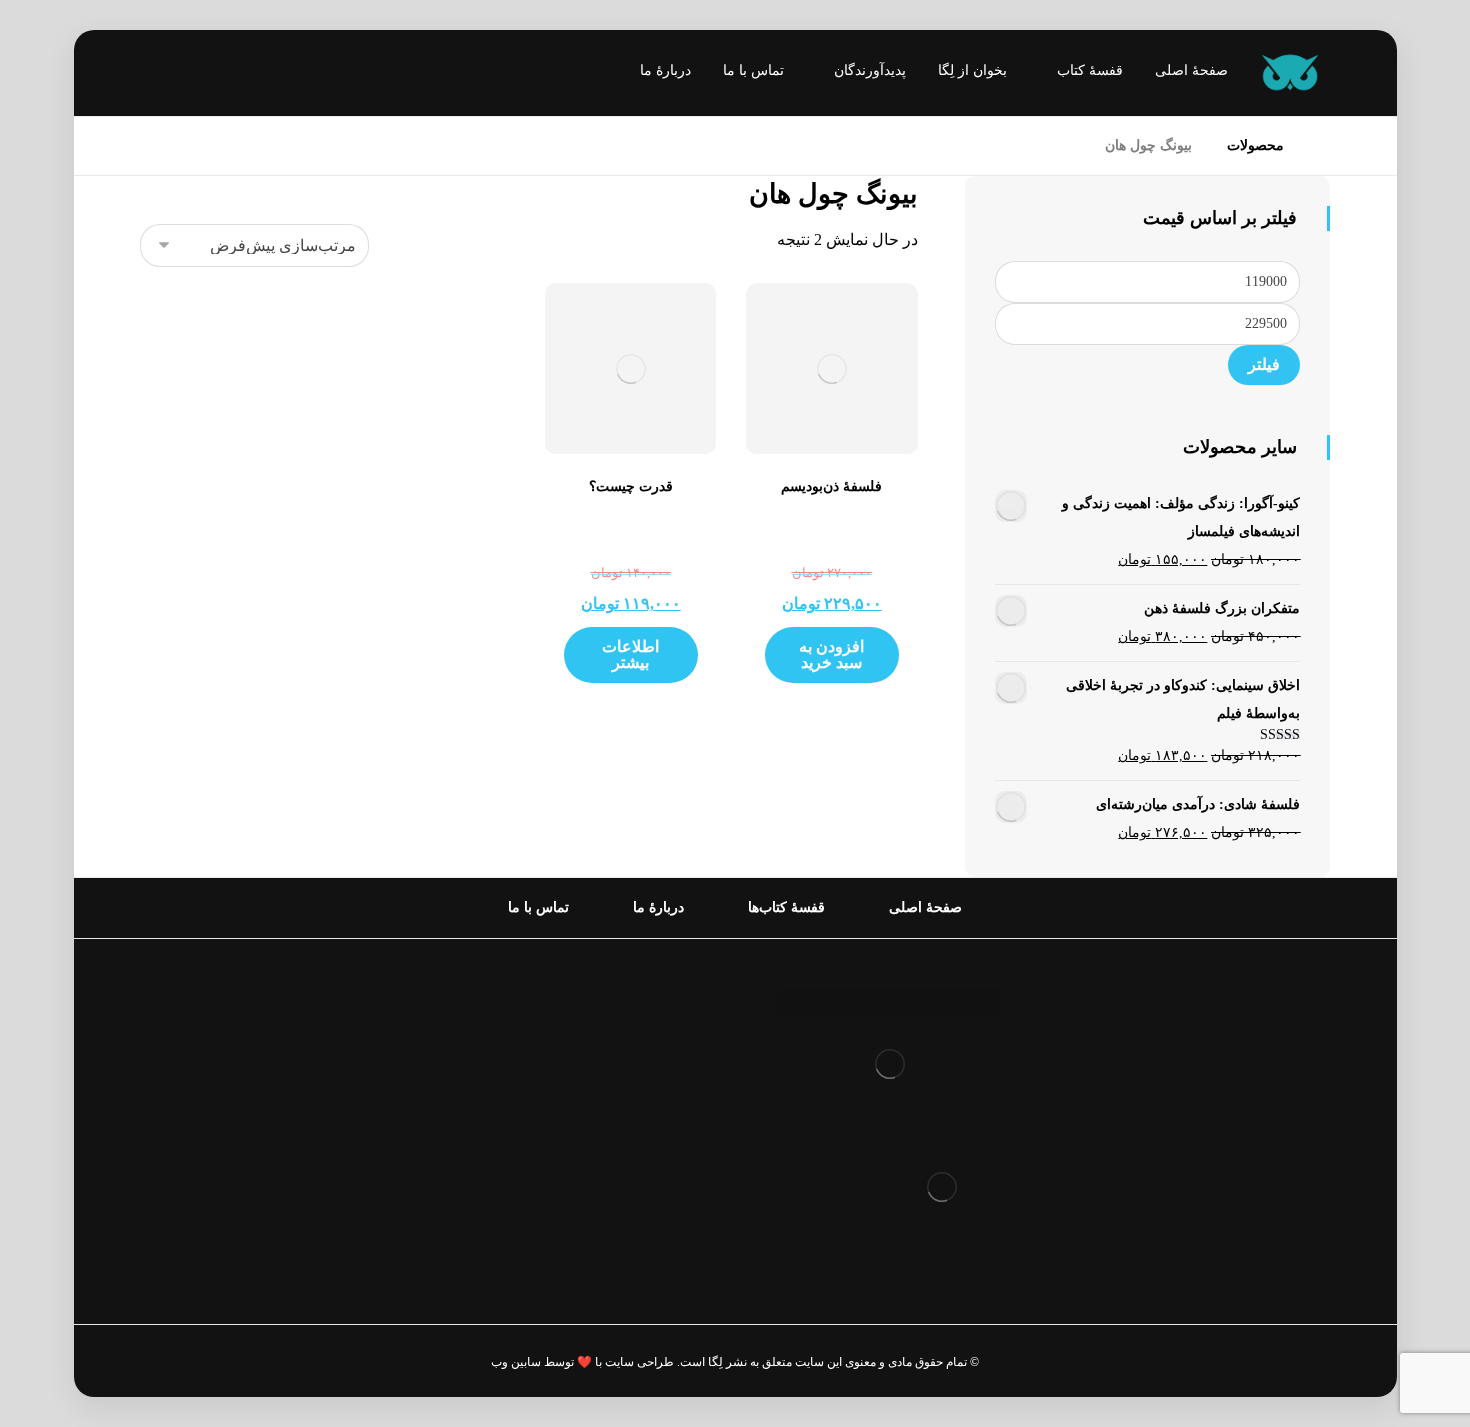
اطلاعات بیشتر (630, 654)
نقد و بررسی (649, 1068)
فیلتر (1264, 364)
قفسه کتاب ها (644, 1100)
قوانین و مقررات (636, 1004)
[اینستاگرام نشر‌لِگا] (175, 75)
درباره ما (662, 1036)
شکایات (665, 1132)
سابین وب (516, 1362)
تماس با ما (656, 1164)
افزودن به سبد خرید (831, 654)
